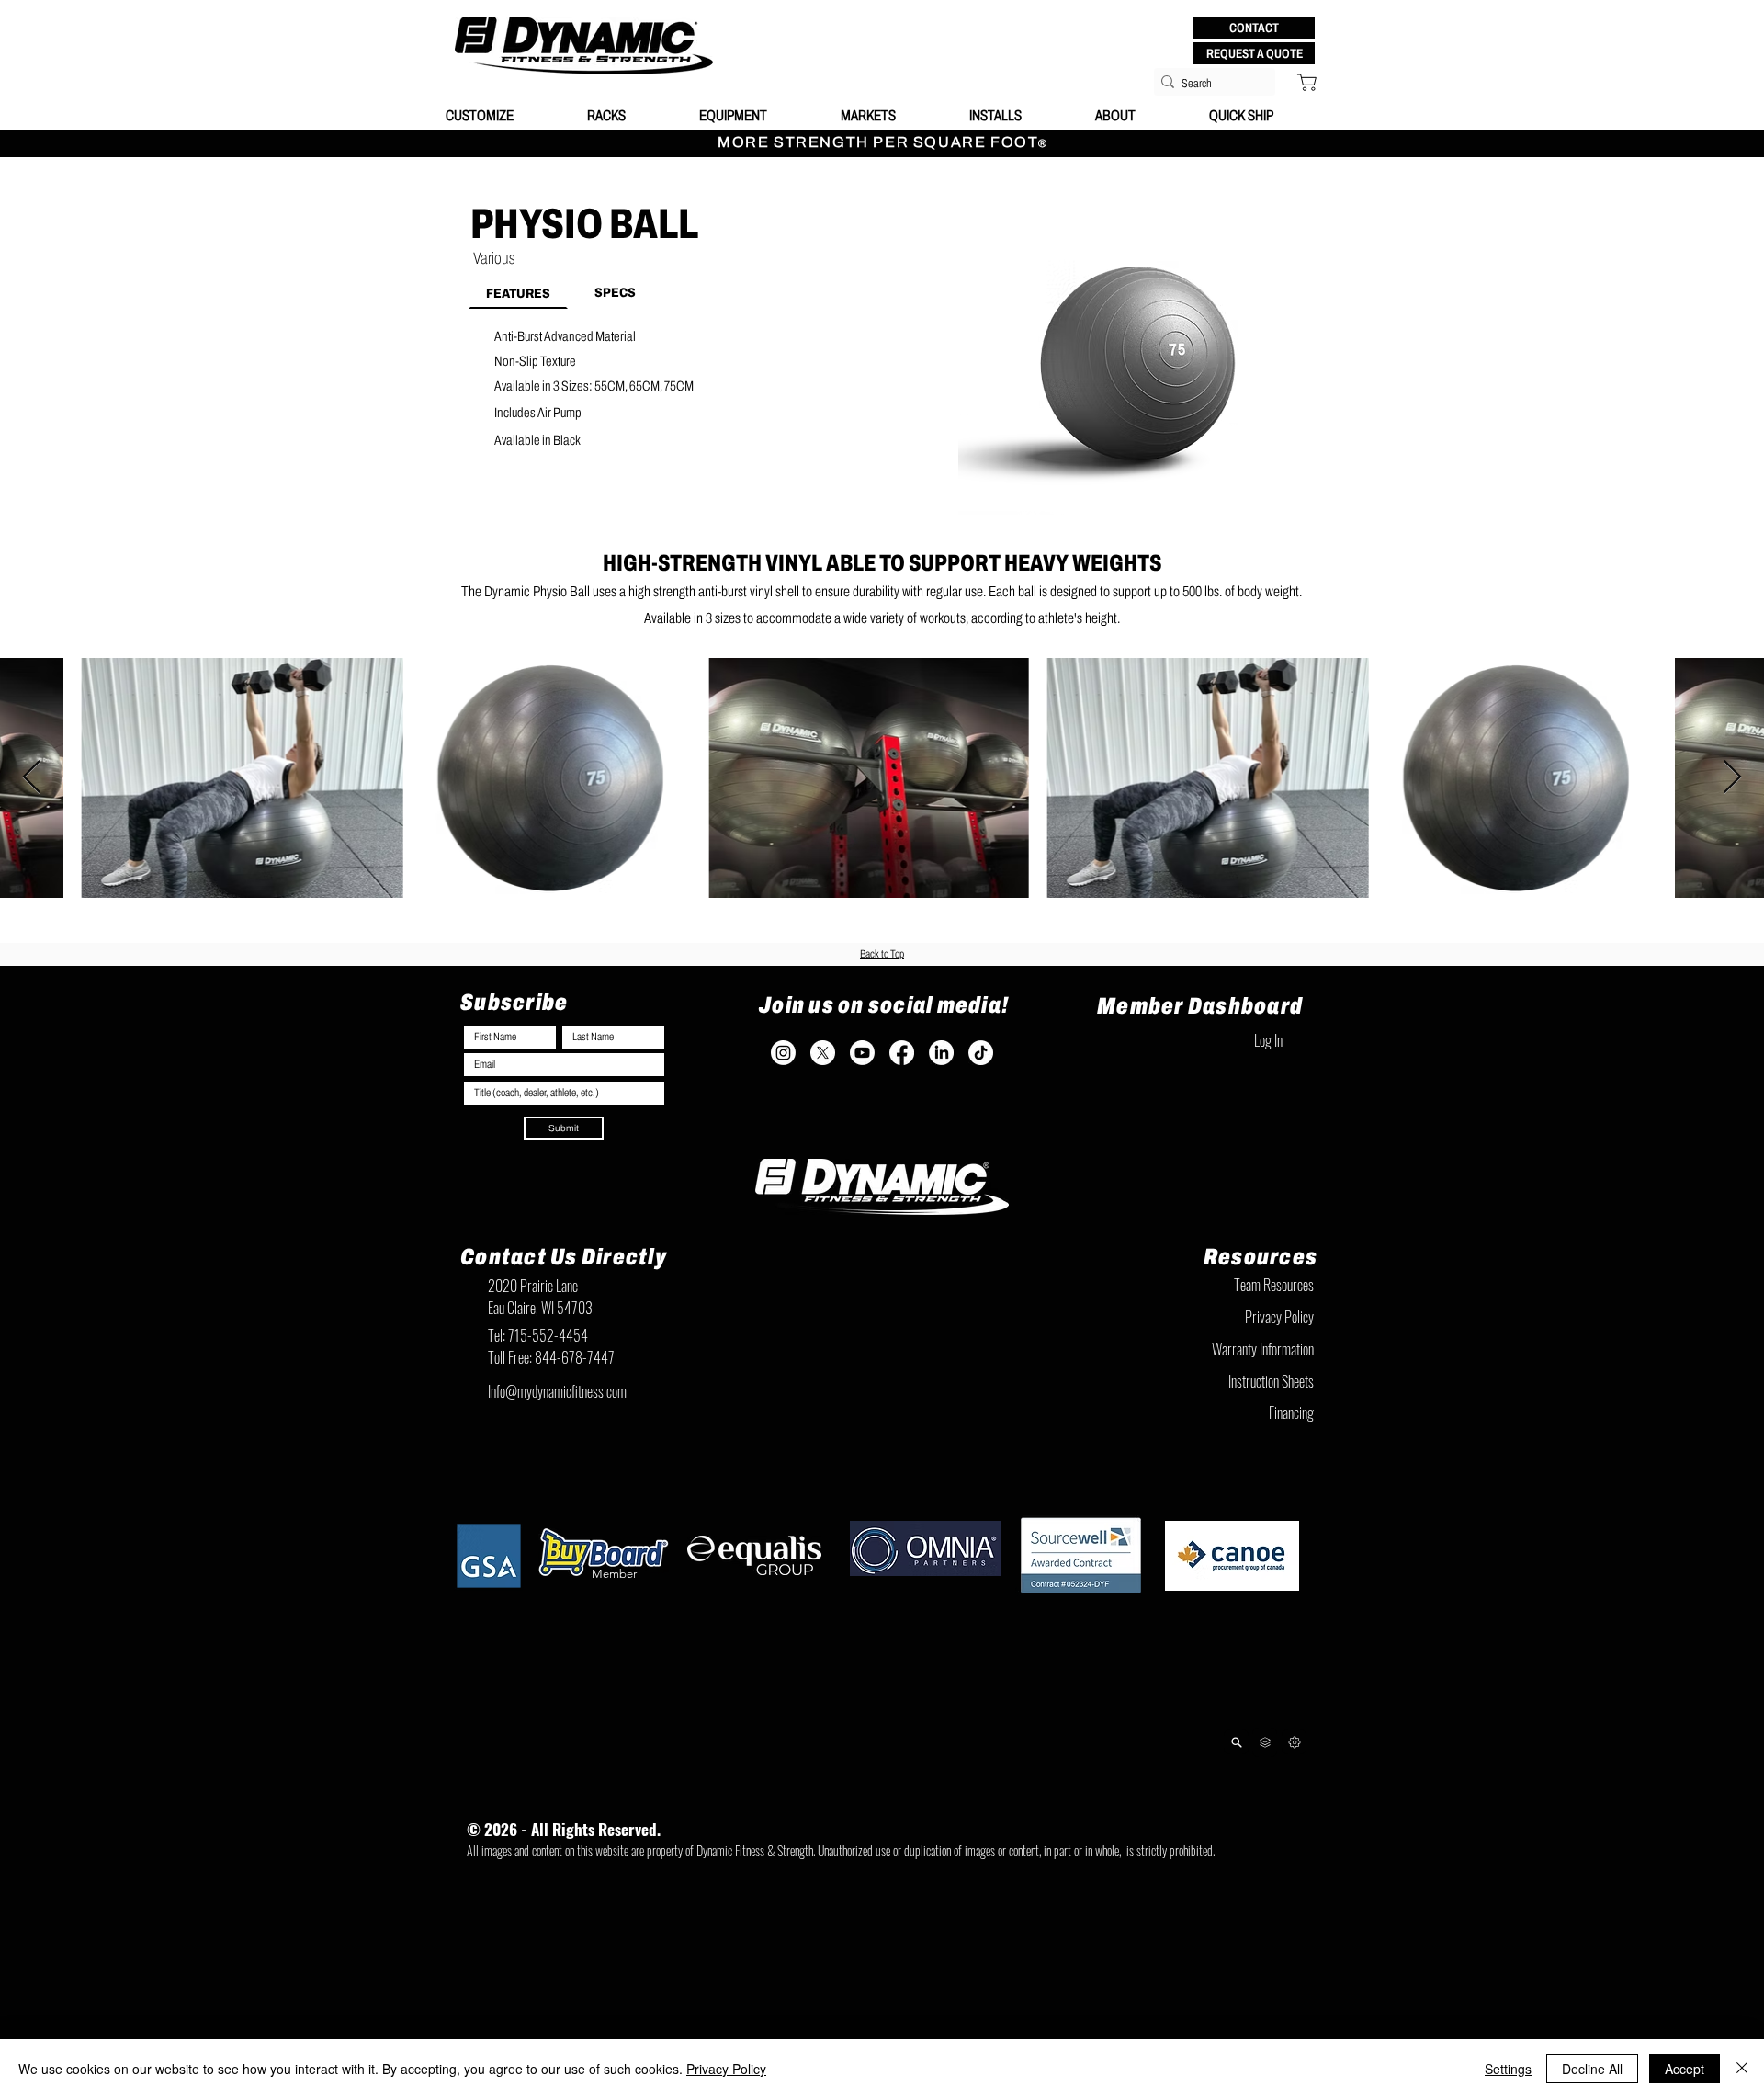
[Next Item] (1732, 778)
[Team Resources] (1265, 1742)
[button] (1254, 28)
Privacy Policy (726, 2069)
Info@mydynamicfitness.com (557, 1391)
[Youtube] (862, 1053)
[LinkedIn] (941, 1053)
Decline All (1592, 2069)
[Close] (1742, 2069)
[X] (823, 1053)
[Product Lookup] (1236, 1742)
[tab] (518, 292)
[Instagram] (783, 1053)
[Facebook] (902, 1053)
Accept (1685, 2069)
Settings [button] (1508, 2069)
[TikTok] (981, 1053)
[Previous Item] (32, 778)
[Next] (1294, 1742)
